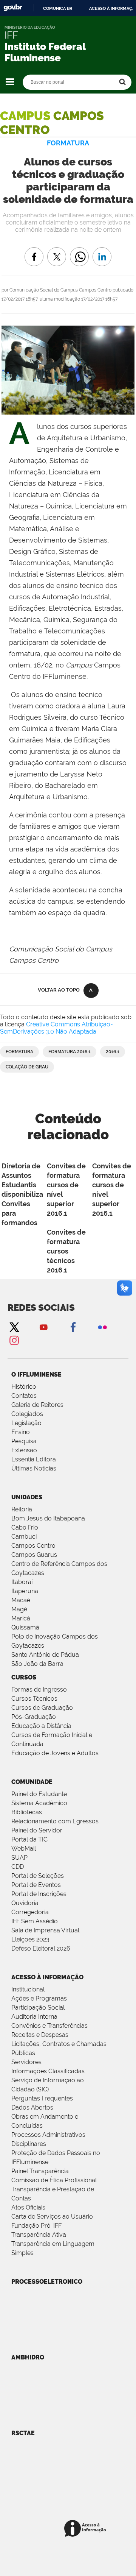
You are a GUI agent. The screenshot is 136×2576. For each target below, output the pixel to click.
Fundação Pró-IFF (36, 2226)
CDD (18, 1867)
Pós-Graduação (34, 1717)
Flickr (102, 1327)
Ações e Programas (39, 1998)
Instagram (14, 1340)
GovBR (13, 8)
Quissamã (25, 1627)
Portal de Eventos (36, 1885)
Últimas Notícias (34, 1468)
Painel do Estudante (39, 1794)
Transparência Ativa (39, 2235)
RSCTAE (23, 2433)
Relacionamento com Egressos (55, 1821)
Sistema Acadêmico (39, 1803)
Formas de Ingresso (39, 1690)
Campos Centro (33, 1546)
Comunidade (32, 1782)
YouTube (43, 1327)
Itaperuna (25, 1591)
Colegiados (27, 1414)
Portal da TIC (29, 1839)
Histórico (24, 1387)
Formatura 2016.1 (70, 1052)
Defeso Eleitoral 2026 (41, 1948)
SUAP (19, 1858)
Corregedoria (30, 1912)
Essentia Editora (34, 1459)
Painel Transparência (40, 2171)
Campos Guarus (34, 1555)
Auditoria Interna (34, 2017)
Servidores (26, 2062)
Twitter (14, 1327)
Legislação (26, 1423)
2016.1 (113, 1052)
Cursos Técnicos (34, 1699)
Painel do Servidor (37, 1830)
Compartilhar (79, 251)
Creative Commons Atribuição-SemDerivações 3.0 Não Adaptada (56, 1028)
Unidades (27, 1497)
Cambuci (24, 1537)
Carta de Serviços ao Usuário (52, 2217)
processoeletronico (47, 2282)
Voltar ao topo (59, 990)
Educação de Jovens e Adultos (55, 1753)
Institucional (28, 1989)
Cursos (24, 1677)
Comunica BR (58, 8)
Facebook (73, 1327)
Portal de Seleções (38, 1876)
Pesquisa (24, 1441)
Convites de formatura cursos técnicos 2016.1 (66, 1251)
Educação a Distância (41, 1726)
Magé (19, 1609)
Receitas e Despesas (40, 2035)
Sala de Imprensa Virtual (45, 1930)
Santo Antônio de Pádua (45, 1655)
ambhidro (28, 2357)
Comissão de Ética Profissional (54, 2180)
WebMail (24, 1849)
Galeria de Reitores (37, 1405)
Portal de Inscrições (39, 1894)
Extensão (24, 1450)
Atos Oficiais (28, 2207)
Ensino (21, 1432)
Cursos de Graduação (42, 1708)
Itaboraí (22, 1582)
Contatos (24, 1396)
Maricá (21, 1618)
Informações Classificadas (48, 2071)
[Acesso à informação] (86, 2529)
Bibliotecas (27, 1812)
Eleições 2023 (30, 1939)
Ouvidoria (25, 1903)
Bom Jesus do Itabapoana (48, 1518)
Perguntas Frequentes (42, 2098)
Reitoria (22, 1509)
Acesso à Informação (47, 1977)
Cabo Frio (25, 1527)
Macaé (21, 1600)
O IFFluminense (36, 1375)
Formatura (19, 1052)
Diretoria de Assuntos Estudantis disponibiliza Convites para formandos (22, 1194)
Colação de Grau (27, 1067)
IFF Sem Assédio (35, 1921)
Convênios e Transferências (49, 2026)
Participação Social (38, 2008)
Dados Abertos (32, 2107)
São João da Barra (37, 1664)
